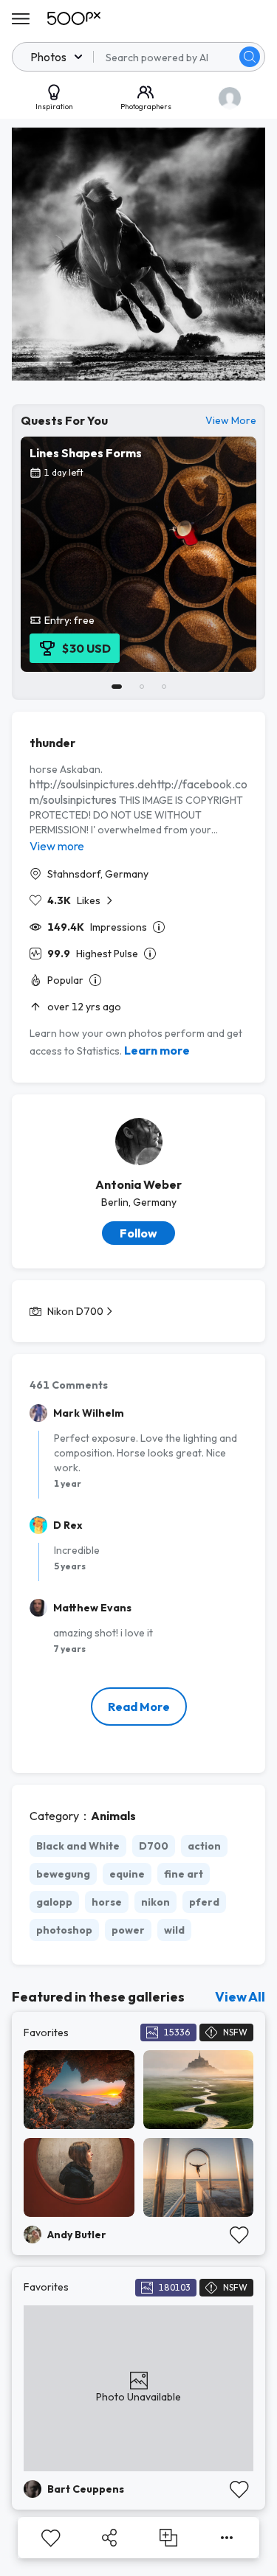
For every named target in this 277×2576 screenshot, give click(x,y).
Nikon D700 (75, 1311)
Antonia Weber (138, 1184)
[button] (250, 57)
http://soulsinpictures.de (90, 784)
